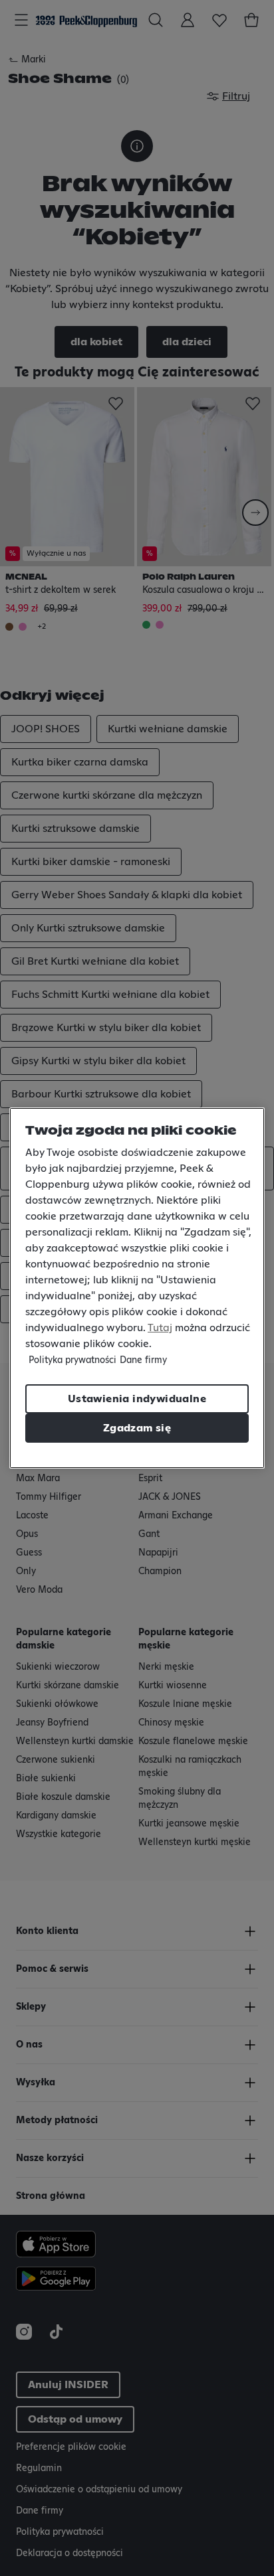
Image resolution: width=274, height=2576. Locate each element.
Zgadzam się (137, 1428)
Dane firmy (143, 1360)
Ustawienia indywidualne (137, 1399)
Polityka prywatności (72, 1360)
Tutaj (160, 1328)
